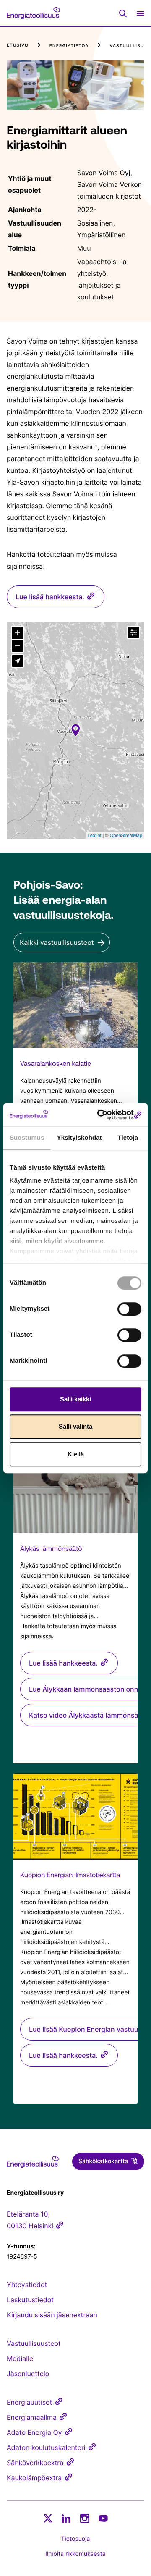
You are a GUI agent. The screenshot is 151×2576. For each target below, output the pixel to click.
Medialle (20, 2358)
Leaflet (95, 835)
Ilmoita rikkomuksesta (75, 2554)
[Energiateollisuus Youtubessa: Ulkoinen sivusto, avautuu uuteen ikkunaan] (103, 2518)
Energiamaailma (32, 2417)
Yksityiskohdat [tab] (79, 1138)
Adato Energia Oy (34, 2432)
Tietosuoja (76, 2539)
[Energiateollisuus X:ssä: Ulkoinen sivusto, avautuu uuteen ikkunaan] (48, 2518)
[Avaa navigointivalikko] (141, 13)
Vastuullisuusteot (34, 2343)
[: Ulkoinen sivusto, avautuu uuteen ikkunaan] (107, 1115)
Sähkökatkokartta (103, 2161)
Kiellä (76, 1454)
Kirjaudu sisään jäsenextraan (52, 2315)
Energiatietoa (69, 46)
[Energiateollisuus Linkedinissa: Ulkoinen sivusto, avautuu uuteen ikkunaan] (66, 2518)
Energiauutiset (29, 2402)
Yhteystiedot (27, 2285)
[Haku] (123, 13)
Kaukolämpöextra (34, 2478)
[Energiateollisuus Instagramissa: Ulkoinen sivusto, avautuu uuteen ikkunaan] (85, 2518)
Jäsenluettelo (28, 2374)
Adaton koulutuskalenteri (46, 2447)
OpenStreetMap (126, 835)
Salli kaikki (75, 1399)
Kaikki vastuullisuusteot (57, 942)
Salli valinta (75, 1426)
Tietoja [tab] (128, 1138)
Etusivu (18, 45)
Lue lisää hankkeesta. (50, 597)
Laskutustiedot (30, 2300)
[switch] (129, 1309)
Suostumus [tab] (27, 1138)
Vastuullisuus (130, 46)
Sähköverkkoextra (35, 2463)
